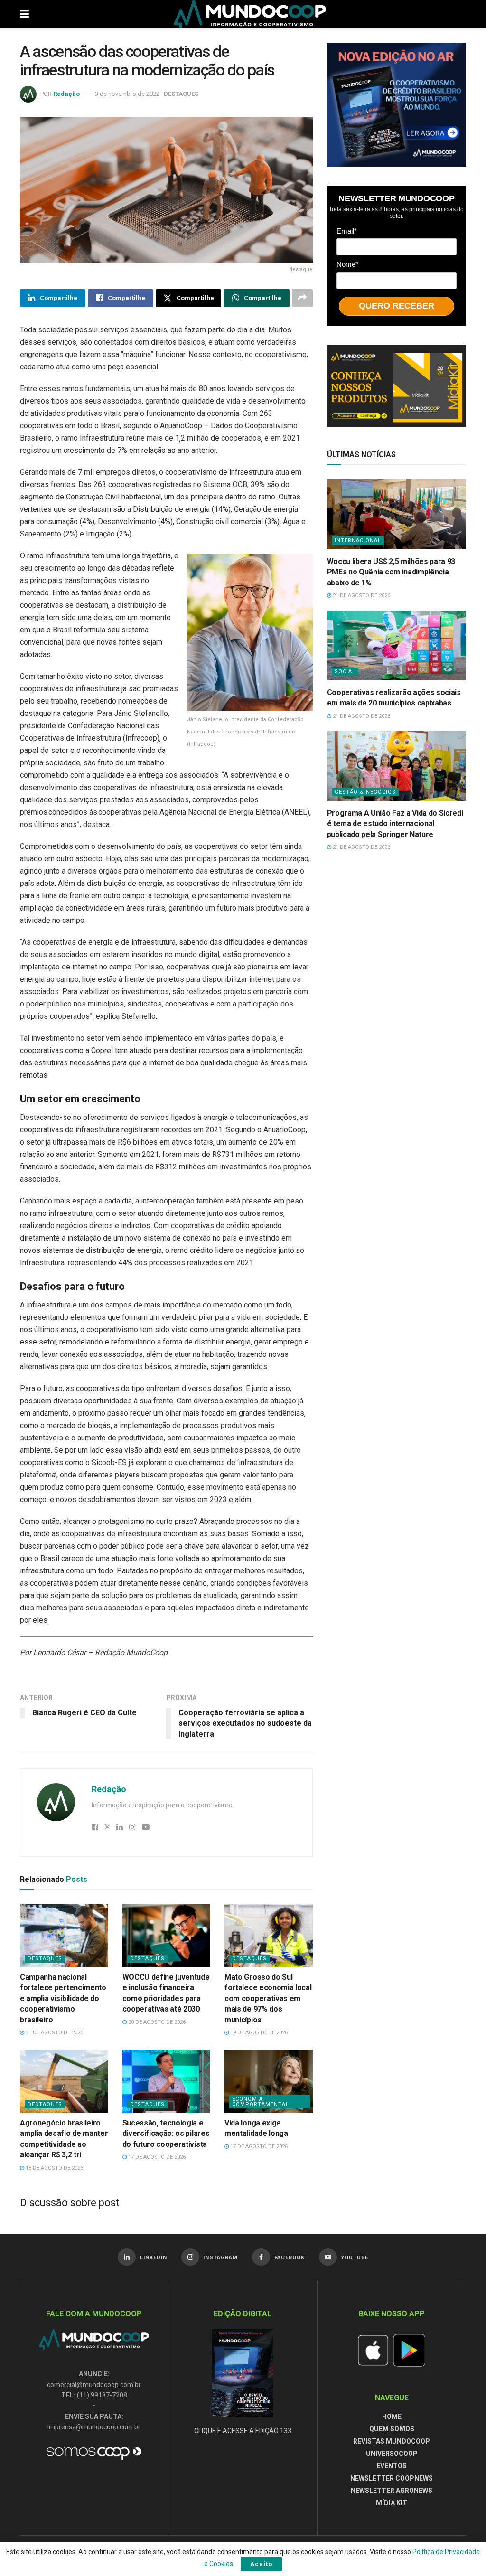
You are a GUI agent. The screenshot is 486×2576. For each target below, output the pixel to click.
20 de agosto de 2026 (156, 2022)
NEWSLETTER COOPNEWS (392, 2478)
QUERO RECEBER (397, 306)
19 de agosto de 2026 (258, 2033)
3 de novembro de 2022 (127, 94)
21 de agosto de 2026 (54, 2033)
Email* (347, 231)
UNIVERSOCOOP (392, 2454)
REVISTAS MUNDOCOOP (392, 2441)
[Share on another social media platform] (302, 298)
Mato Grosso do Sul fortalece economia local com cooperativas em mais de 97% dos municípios (268, 1998)
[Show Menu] (24, 14)
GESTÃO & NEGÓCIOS (365, 792)
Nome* (347, 264)
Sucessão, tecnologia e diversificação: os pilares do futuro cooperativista (166, 2134)
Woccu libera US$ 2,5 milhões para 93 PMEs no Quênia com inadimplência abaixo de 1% (391, 572)
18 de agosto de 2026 (54, 2168)
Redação (66, 94)
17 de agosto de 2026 (156, 2157)
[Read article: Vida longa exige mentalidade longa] (269, 2082)
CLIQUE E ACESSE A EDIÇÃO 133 (243, 2431)
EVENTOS (392, 2466)
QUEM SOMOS (392, 2429)
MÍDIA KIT (392, 2503)
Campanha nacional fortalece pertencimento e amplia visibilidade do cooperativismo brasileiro (63, 1998)
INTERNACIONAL (358, 541)
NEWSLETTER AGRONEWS (392, 2491)
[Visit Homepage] (250, 14)
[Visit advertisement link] (397, 105)
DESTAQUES (181, 94)
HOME (392, 2416)
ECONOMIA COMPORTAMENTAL (261, 2102)
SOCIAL (345, 672)
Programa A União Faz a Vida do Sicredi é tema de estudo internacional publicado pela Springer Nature (395, 824)
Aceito (261, 2564)
